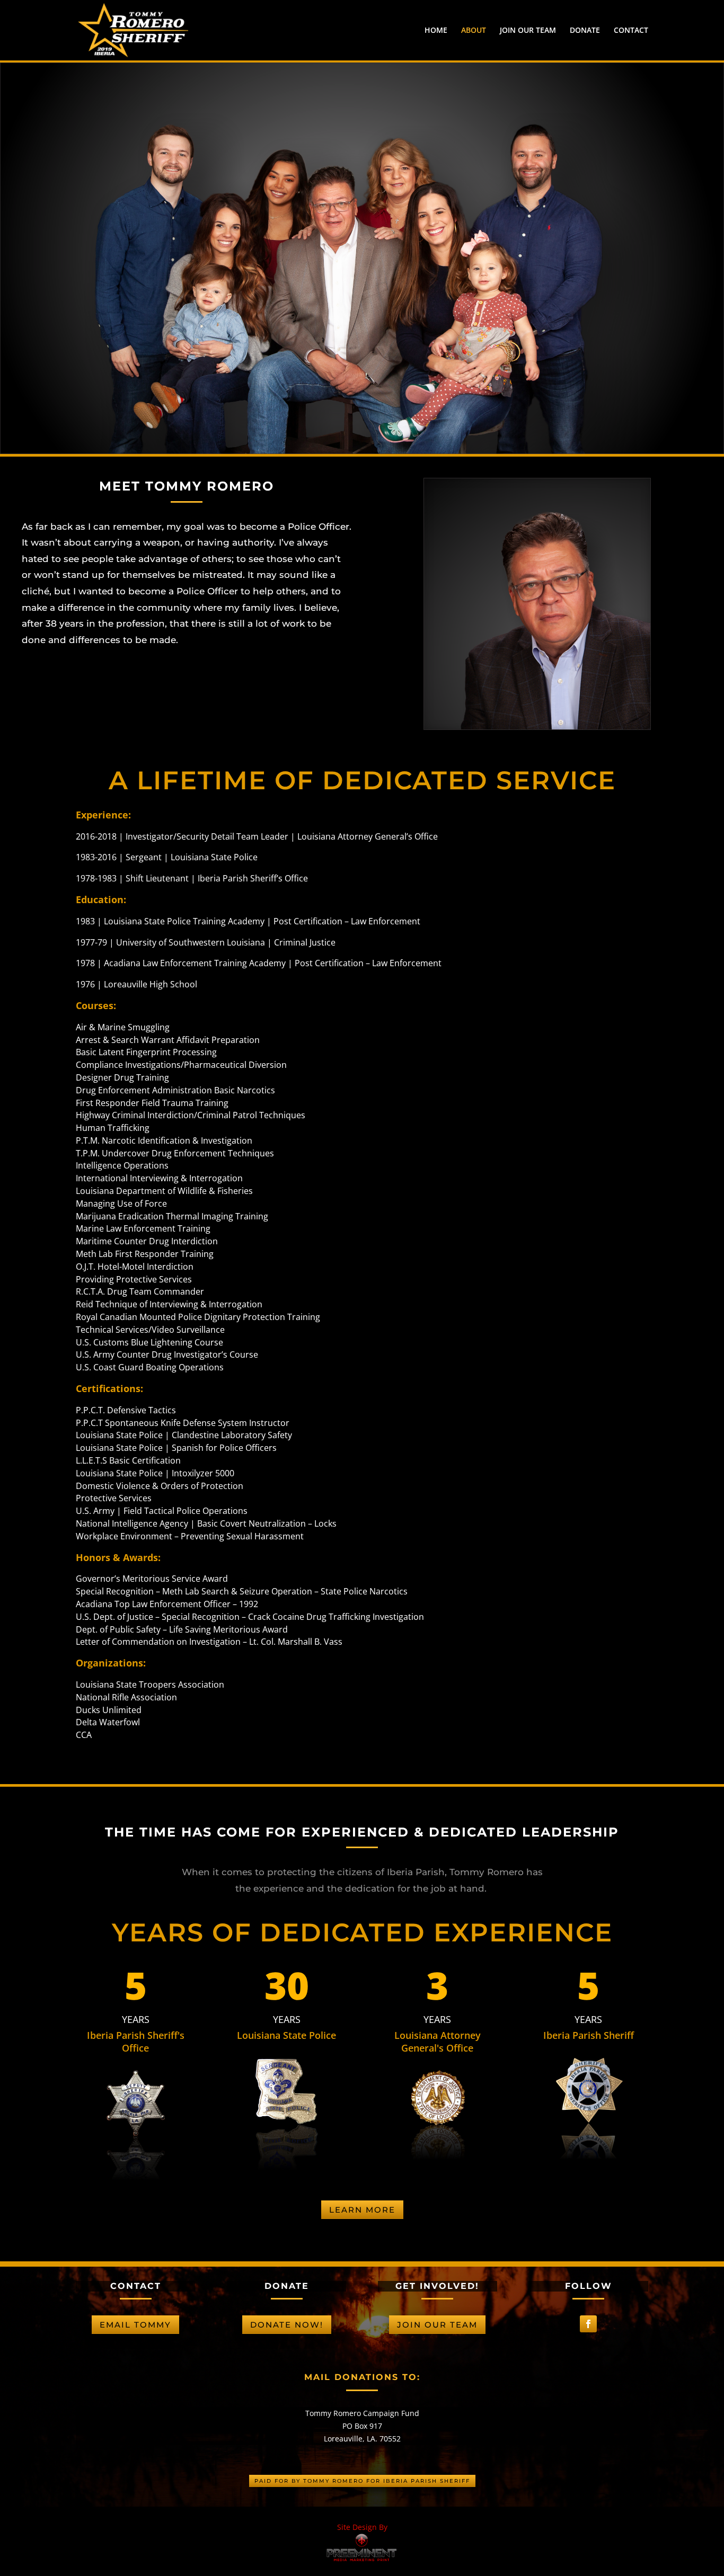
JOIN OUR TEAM (528, 31)
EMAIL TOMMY (135, 2325)
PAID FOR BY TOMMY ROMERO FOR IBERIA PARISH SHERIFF (362, 2481)
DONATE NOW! (287, 2325)
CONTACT (631, 31)
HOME (436, 31)
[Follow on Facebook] (588, 2324)
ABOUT (474, 31)
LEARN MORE (362, 2210)
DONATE (585, 31)
